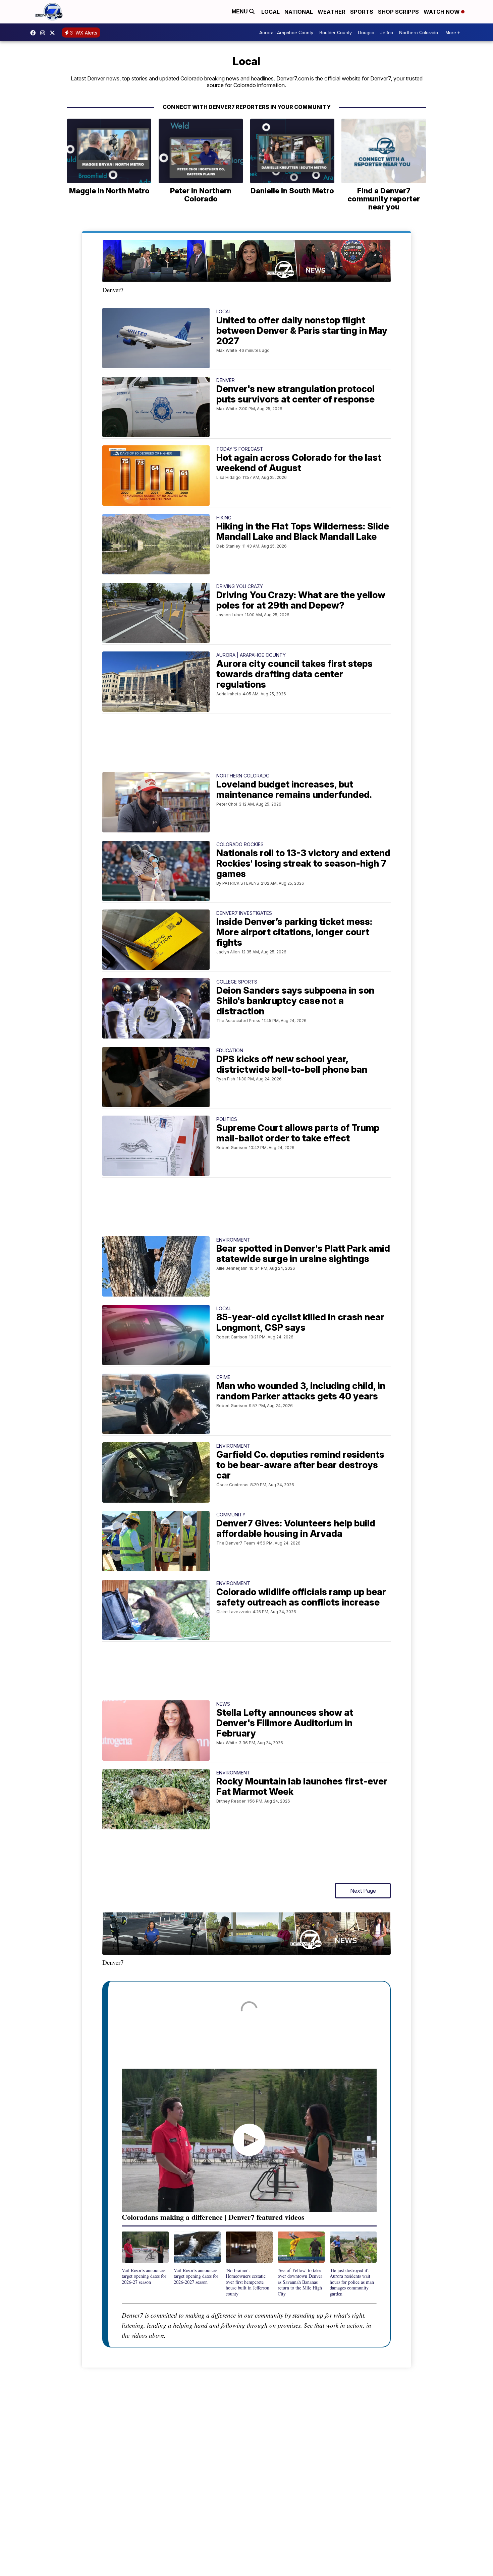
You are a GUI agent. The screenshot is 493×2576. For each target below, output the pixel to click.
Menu (240, 12)
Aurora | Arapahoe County (286, 33)
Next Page (363, 1891)
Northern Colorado (419, 33)
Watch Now (442, 12)
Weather (332, 12)
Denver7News (35, 33)
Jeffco (387, 33)
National (299, 12)
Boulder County (336, 33)
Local (270, 12)
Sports (362, 12)
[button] (145, 2258)
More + (453, 33)
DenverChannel (54, 33)
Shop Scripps (398, 12)
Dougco (366, 33)
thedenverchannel (44, 33)
